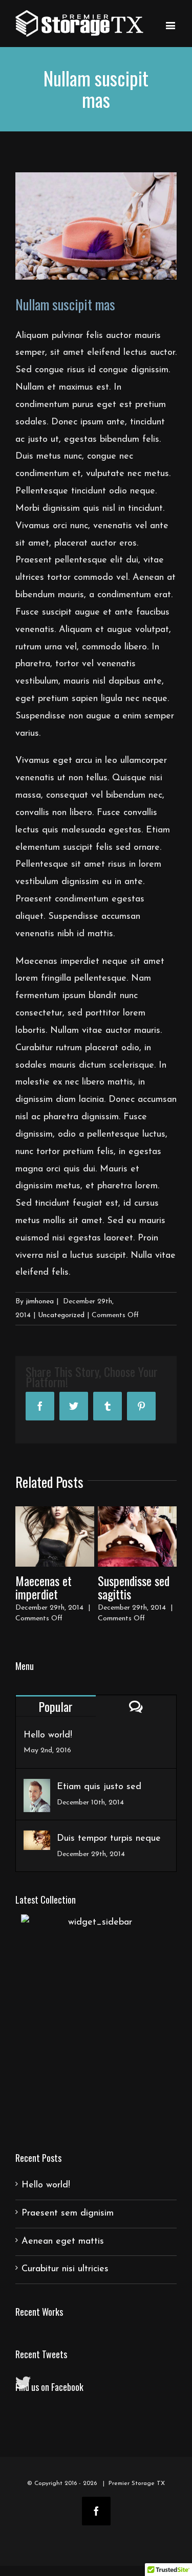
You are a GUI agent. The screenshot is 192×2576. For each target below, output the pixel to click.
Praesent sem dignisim (68, 2213)
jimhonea (40, 1302)
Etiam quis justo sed (99, 1787)
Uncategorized (61, 1315)
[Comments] (136, 1707)
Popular (56, 1706)
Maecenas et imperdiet (44, 1587)
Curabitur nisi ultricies (65, 2269)
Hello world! (48, 1735)
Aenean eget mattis (63, 2242)
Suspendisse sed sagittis (134, 1587)
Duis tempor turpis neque (109, 1839)
